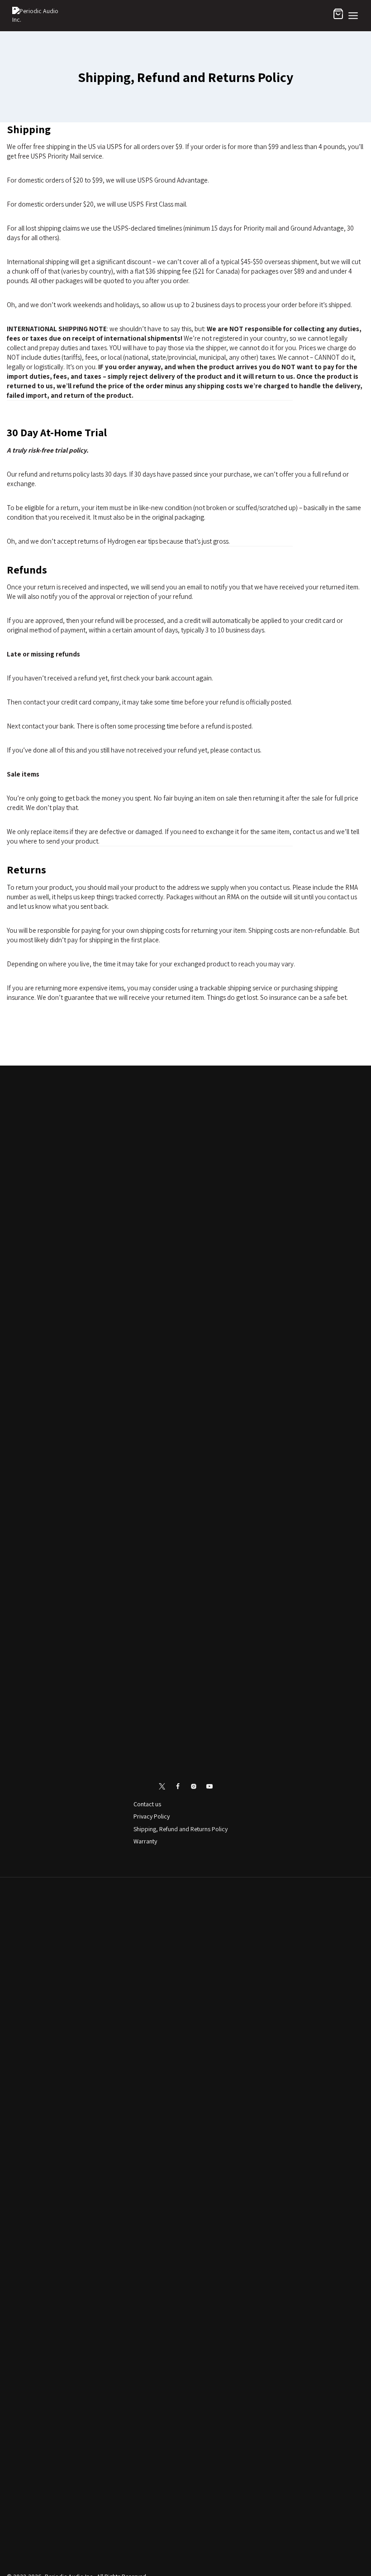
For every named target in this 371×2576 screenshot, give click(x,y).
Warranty (145, 1841)
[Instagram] (194, 1786)
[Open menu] (353, 16)
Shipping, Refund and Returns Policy (181, 1829)
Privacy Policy (152, 1816)
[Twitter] (162, 1786)
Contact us (147, 1804)
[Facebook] (178, 1786)
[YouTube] (209, 1786)
